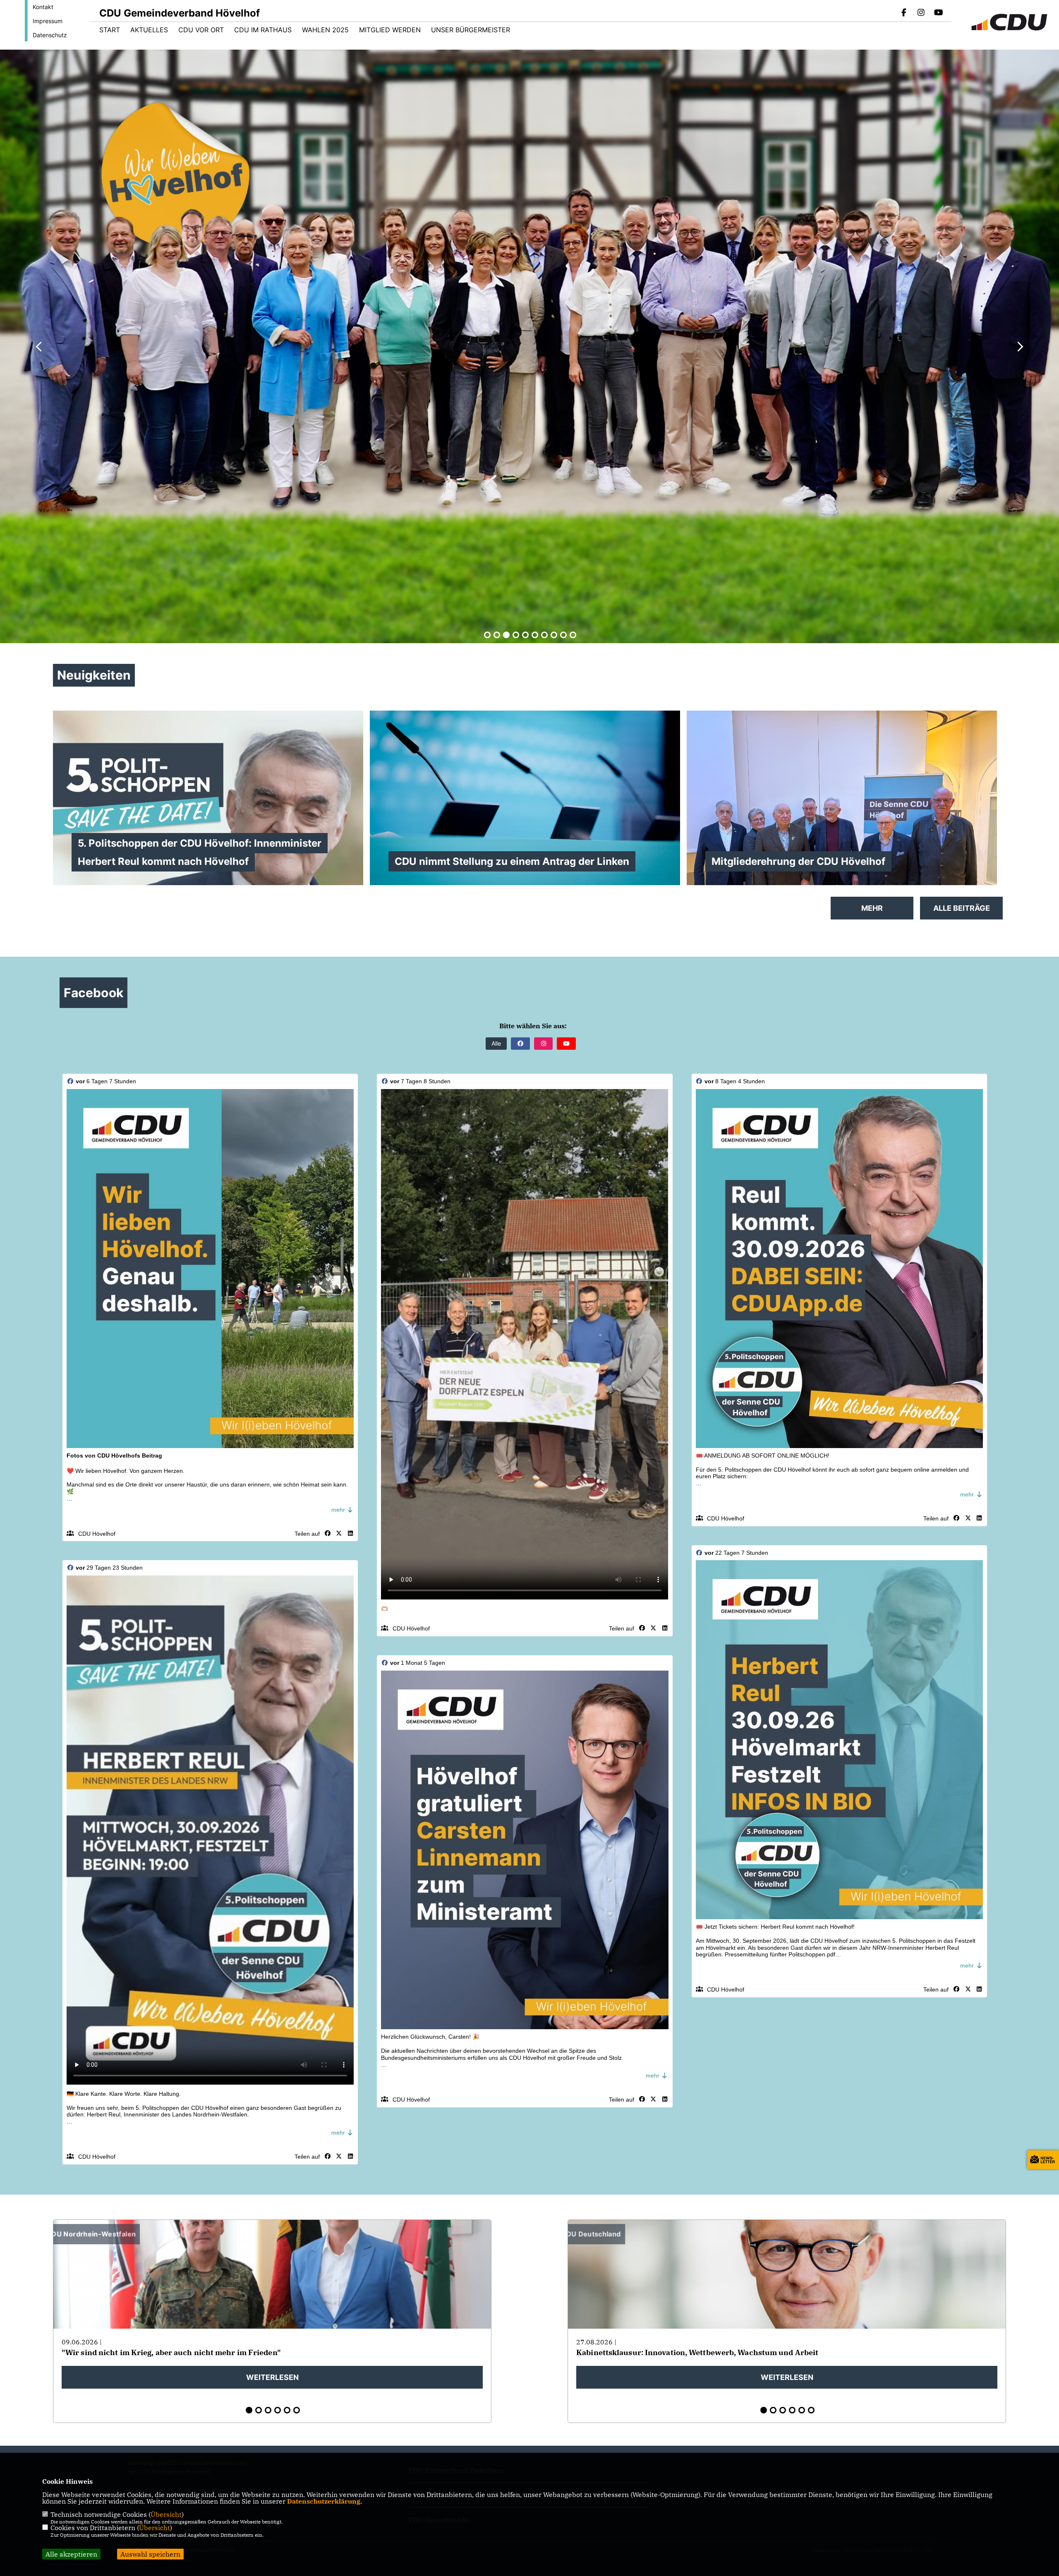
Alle (496, 1043)
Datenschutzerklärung (324, 2501)
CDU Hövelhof (97, 1534)
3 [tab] (506, 635)
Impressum (48, 21)
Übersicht (166, 2514)
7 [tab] (544, 635)
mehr (339, 1510)
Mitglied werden (390, 30)
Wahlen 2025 (325, 30)
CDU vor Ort (201, 30)
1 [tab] (487, 635)
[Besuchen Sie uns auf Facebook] (904, 13)
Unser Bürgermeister (471, 30)
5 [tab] (525, 635)
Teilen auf (307, 1534)
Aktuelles (149, 30)
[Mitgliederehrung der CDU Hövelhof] (842, 827)
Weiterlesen (272, 2377)
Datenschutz (50, 35)
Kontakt (43, 7)
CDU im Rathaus (263, 30)
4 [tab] (516, 635)
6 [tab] (535, 635)
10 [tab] (573, 635)
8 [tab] (554, 635)
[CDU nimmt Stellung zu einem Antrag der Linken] (525, 804)
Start (110, 30)
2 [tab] (497, 635)
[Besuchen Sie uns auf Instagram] (921, 13)
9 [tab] (563, 635)
